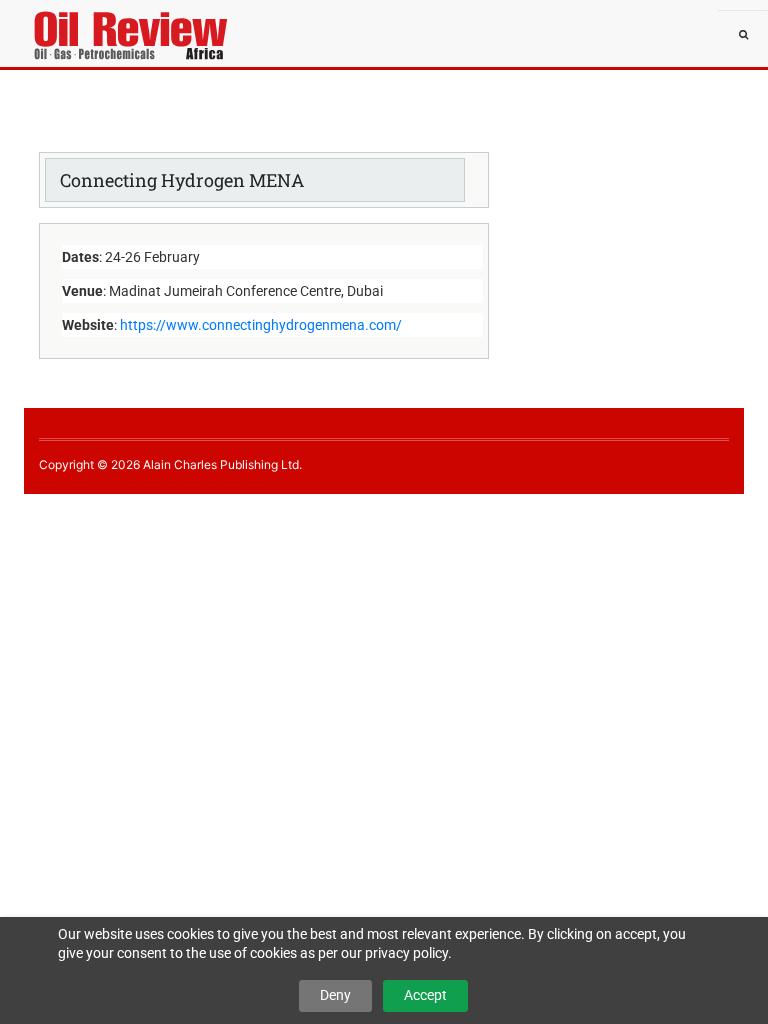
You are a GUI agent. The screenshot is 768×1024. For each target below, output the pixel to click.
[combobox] (743, 35)
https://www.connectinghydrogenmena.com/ (261, 325)
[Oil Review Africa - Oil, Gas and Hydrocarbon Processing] (84, 25)
